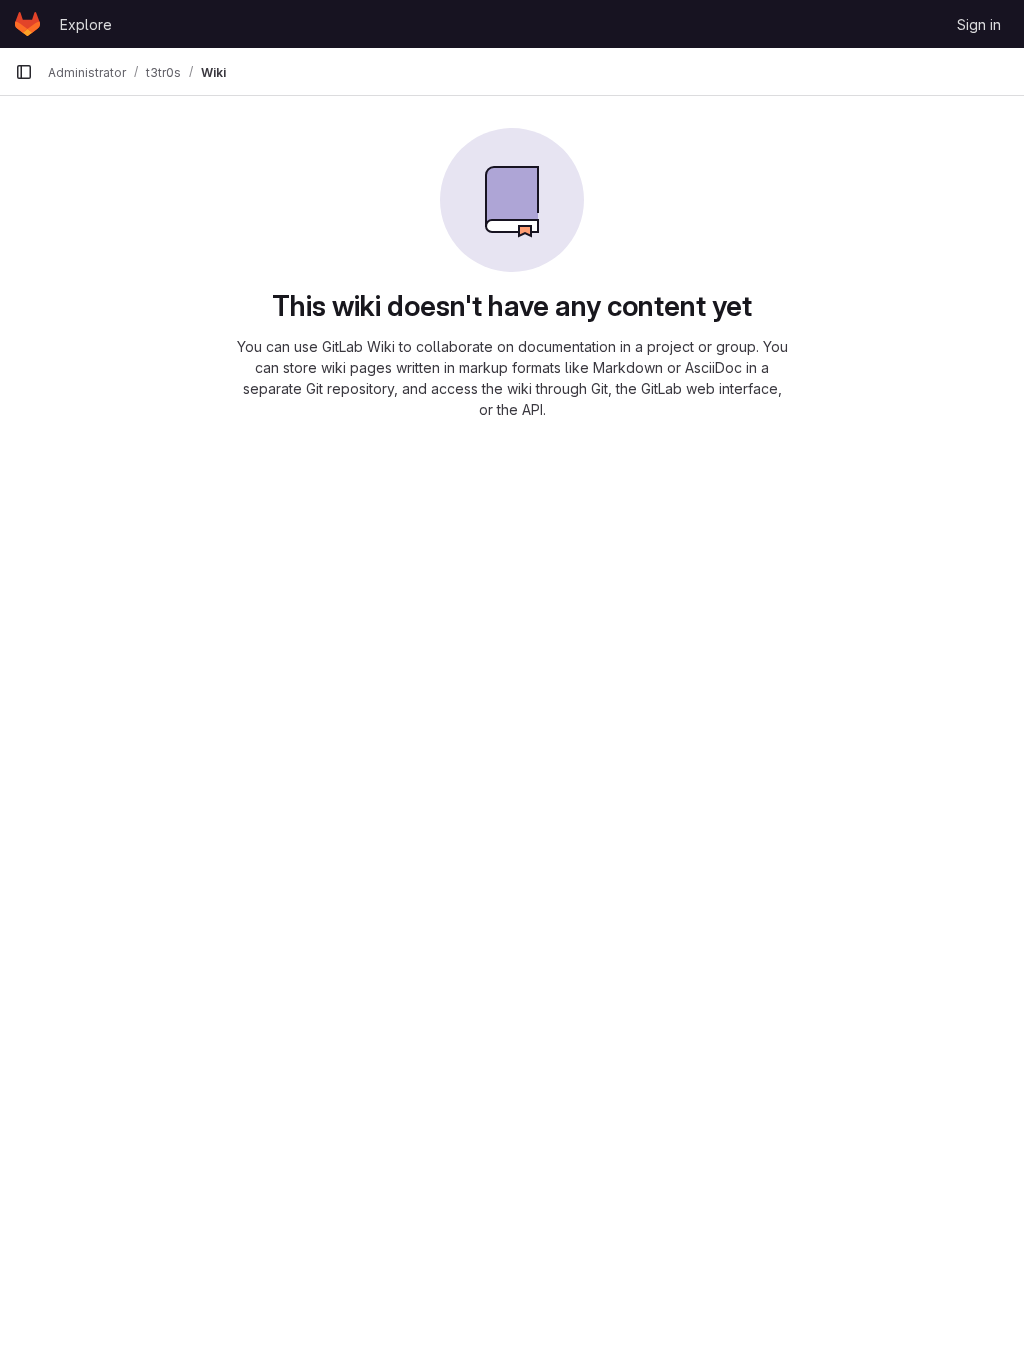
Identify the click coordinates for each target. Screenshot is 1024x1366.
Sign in (979, 24)
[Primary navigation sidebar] (24, 72)
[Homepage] (27, 24)
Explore (86, 24)
